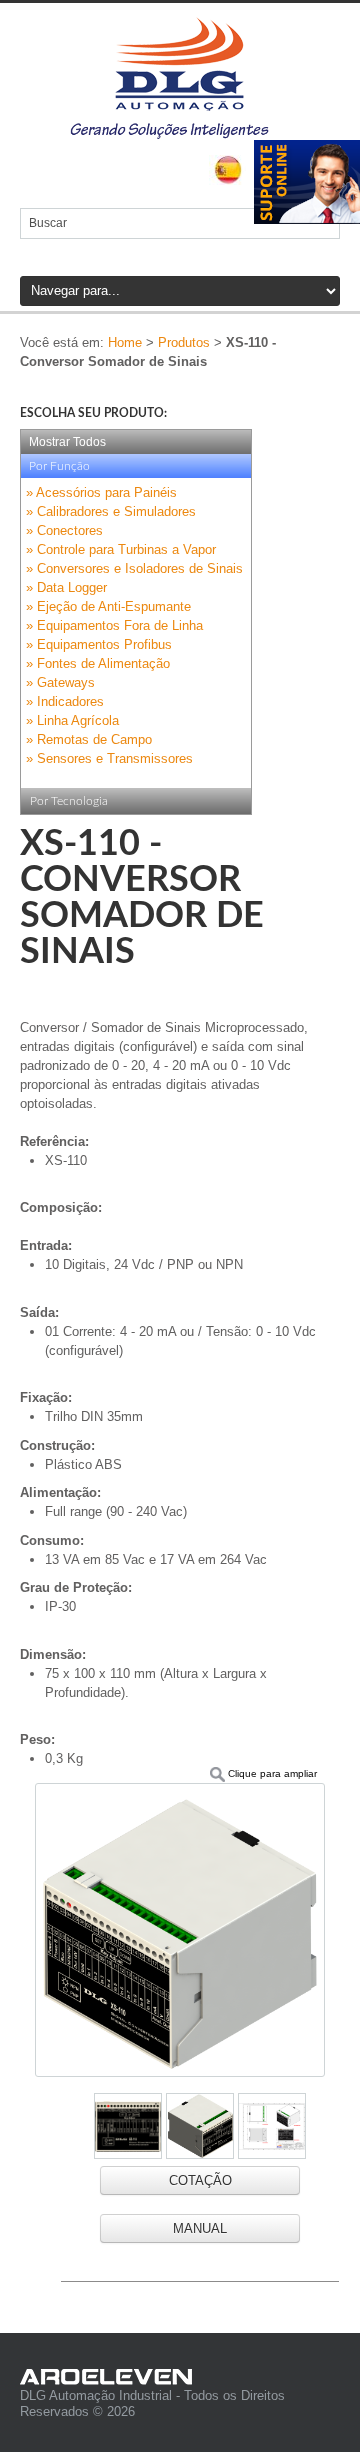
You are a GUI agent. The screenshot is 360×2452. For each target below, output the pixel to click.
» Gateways (60, 682)
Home (125, 342)
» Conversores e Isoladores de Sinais (134, 568)
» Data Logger (66, 587)
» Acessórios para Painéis (101, 492)
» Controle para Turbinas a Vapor (121, 549)
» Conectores (64, 530)
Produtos (184, 342)
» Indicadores (65, 701)
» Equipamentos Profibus (99, 644)
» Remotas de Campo (89, 739)
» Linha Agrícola (72, 720)
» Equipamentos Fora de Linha (114, 625)
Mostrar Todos (67, 442)
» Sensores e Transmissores (109, 758)
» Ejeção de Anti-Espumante (108, 606)
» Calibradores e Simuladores (111, 511)
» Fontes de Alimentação (98, 663)
